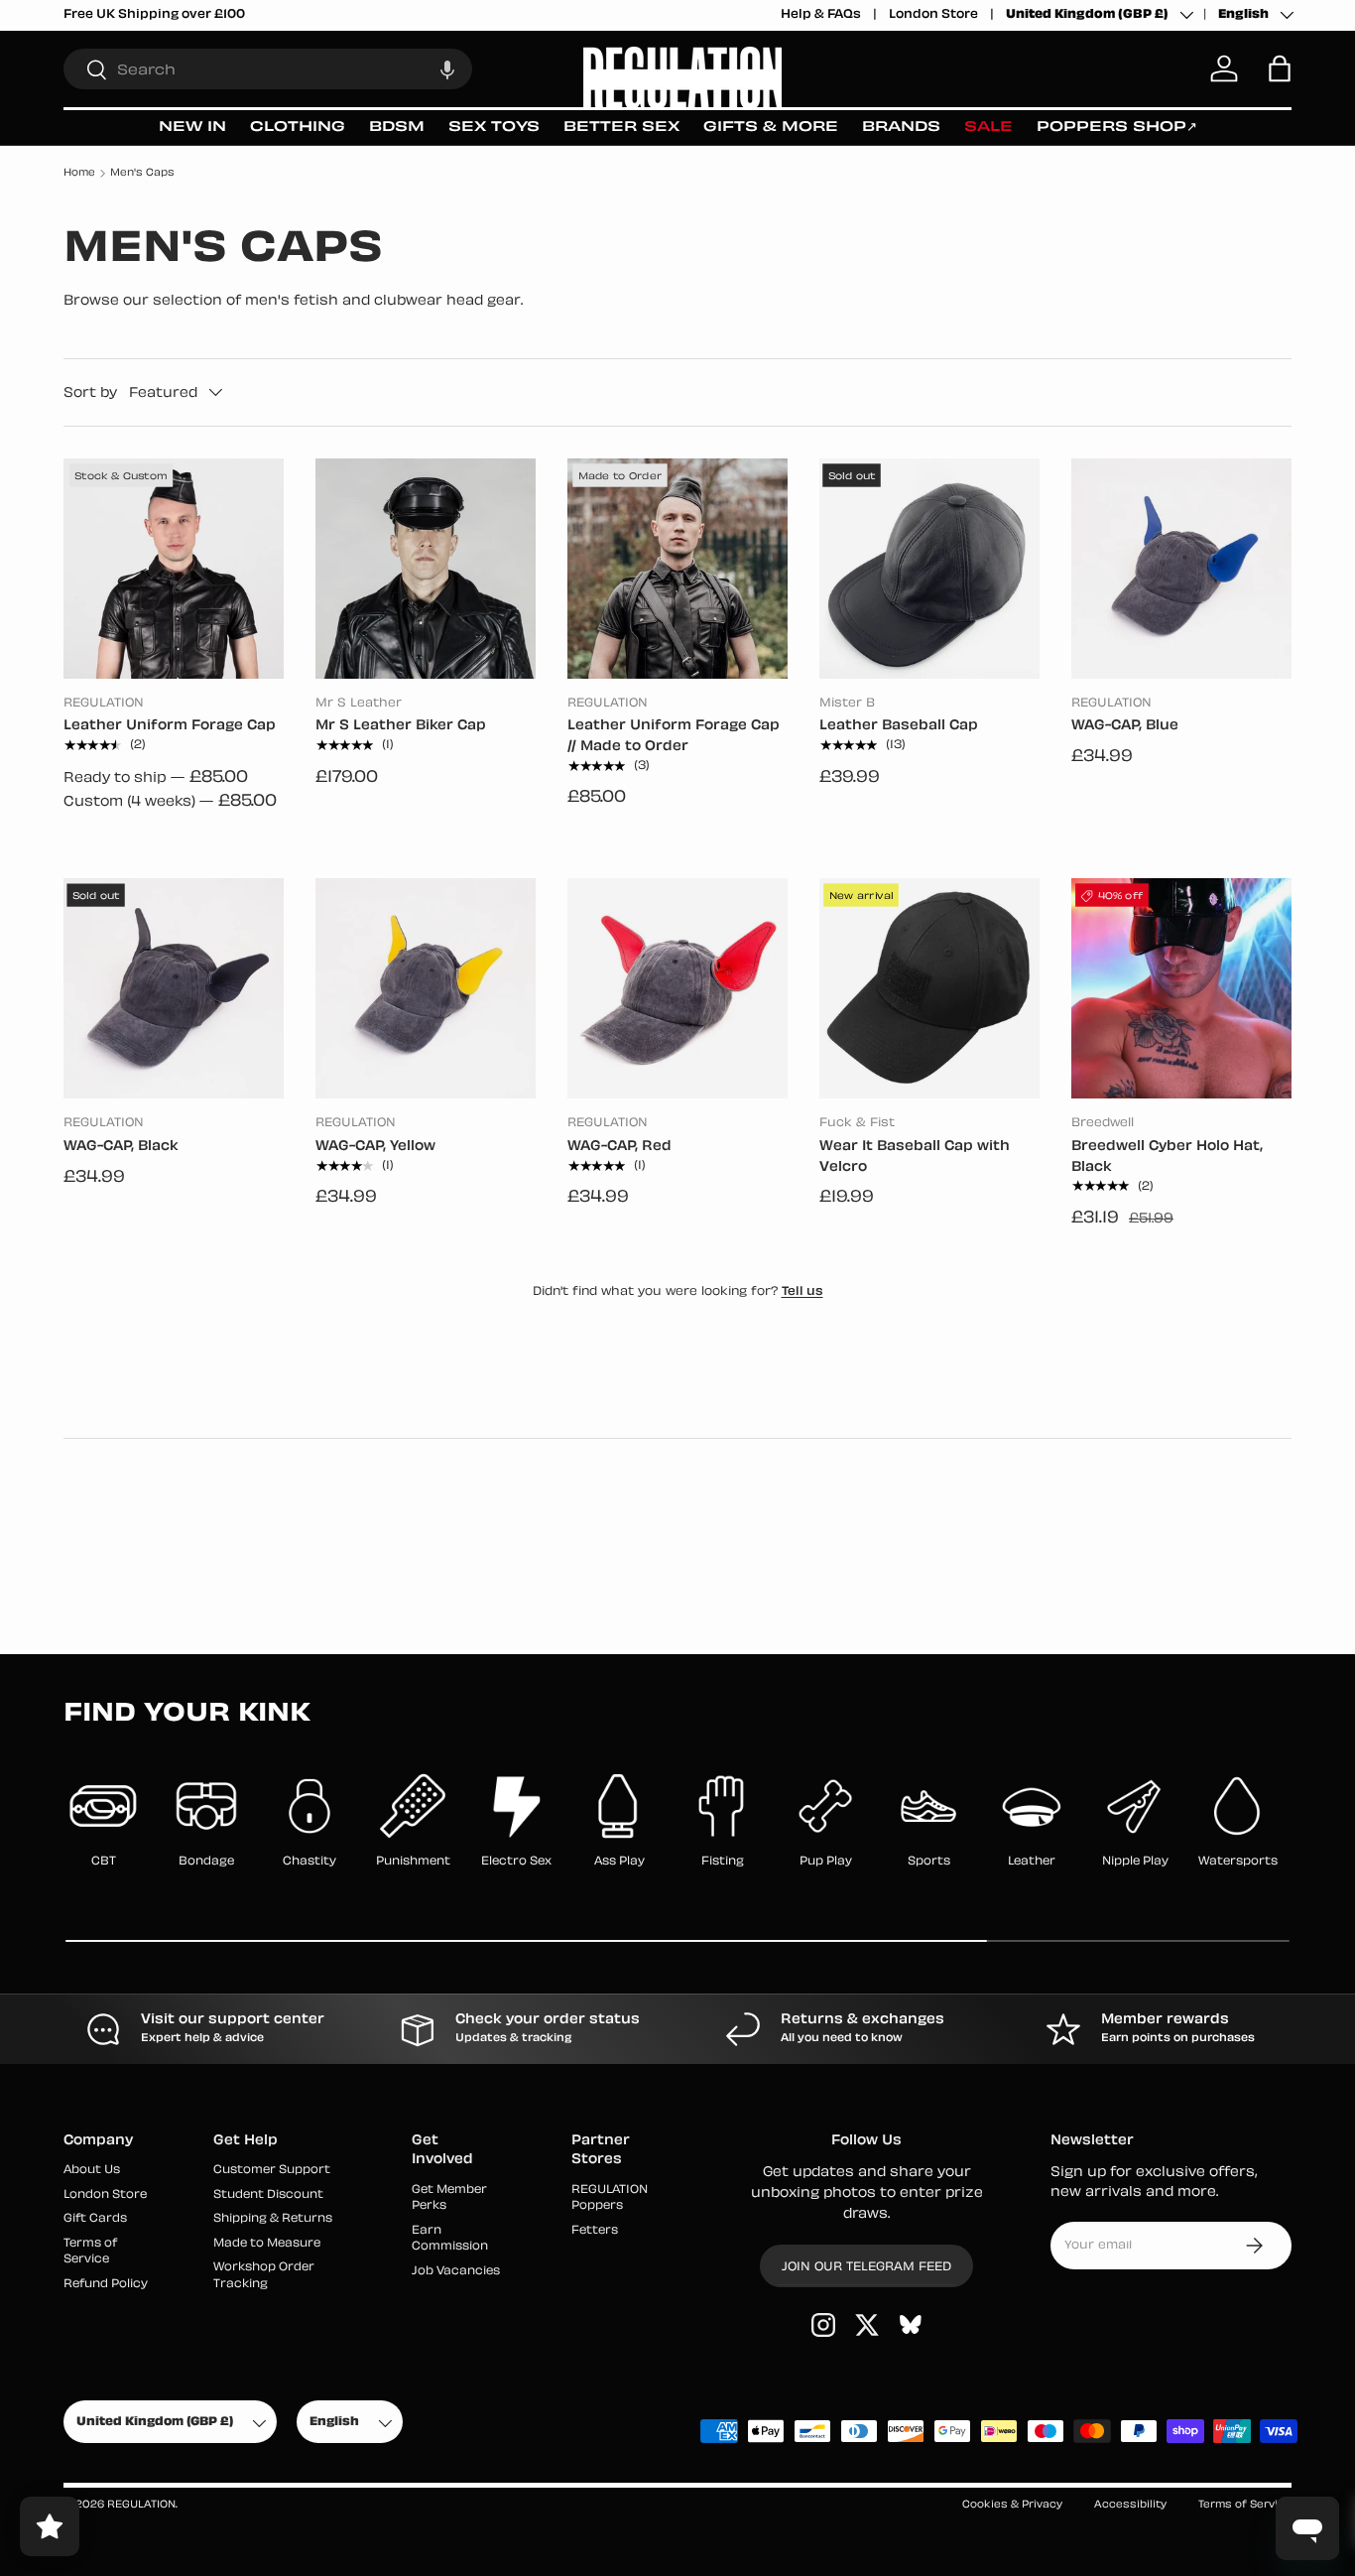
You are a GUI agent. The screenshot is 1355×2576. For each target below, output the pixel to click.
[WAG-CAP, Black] (174, 988)
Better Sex (621, 128)
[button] (447, 69)
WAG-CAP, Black (121, 1147)
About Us (92, 2172)
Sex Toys (494, 128)
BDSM (397, 128)
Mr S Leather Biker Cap (401, 726)
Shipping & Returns (273, 2220)
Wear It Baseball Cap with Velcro (915, 1157)
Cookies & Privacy (1012, 2505)
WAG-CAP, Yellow (375, 1147)
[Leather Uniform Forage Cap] (174, 569)
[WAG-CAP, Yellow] (426, 988)
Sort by (90, 392)
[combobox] (268, 69)
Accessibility (1130, 2505)
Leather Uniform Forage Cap (170, 726)
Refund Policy (106, 2285)
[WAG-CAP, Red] (677, 988)
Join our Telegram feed (866, 2268)
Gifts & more (771, 128)
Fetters (595, 2231)
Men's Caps (142, 173)
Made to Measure (267, 2244)
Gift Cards (95, 2220)
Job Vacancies (456, 2272)
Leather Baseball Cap (899, 726)
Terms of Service (1245, 2505)
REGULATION (141, 2505)
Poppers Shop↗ (1117, 128)
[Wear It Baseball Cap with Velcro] (929, 988)
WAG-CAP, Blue (1125, 726)
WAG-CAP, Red (619, 1147)
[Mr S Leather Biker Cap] (426, 569)
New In (192, 128)
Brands (901, 128)
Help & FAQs (821, 15)
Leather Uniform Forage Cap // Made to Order (674, 736)
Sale (988, 128)
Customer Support (272, 2172)
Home (79, 173)
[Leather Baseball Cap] (929, 569)
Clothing (298, 128)
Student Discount (268, 2195)
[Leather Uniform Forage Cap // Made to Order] (677, 569)
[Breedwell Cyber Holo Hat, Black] (1181, 988)
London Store (933, 15)
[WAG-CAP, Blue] (1181, 569)
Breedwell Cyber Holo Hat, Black (1167, 1157)
